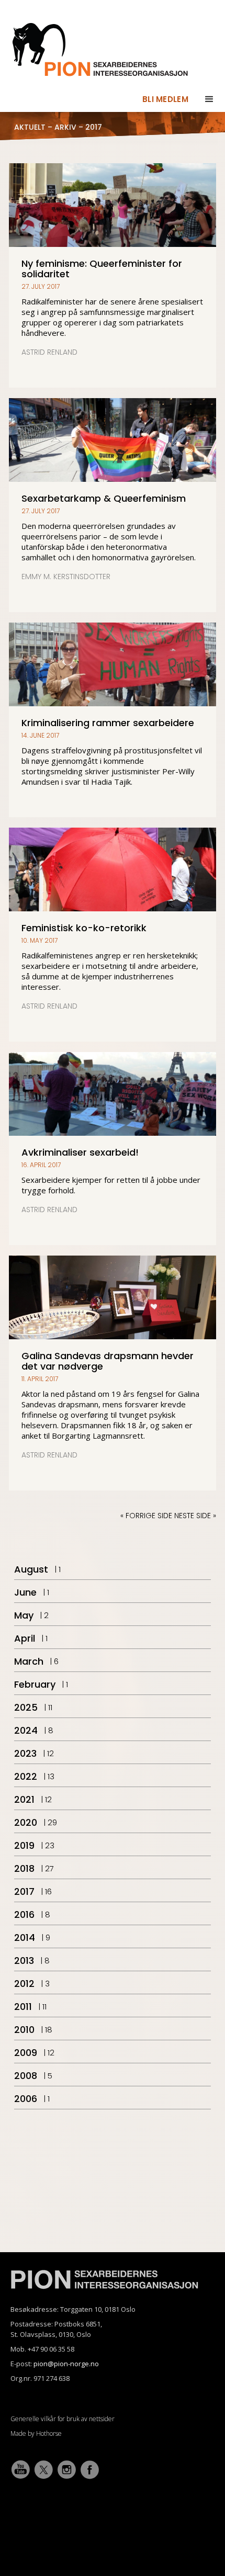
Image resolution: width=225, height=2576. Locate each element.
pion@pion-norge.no (66, 2364)
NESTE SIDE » (194, 1516)
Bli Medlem (165, 99)
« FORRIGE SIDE (146, 1516)
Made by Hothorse (36, 2433)
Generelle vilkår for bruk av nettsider (63, 2419)
